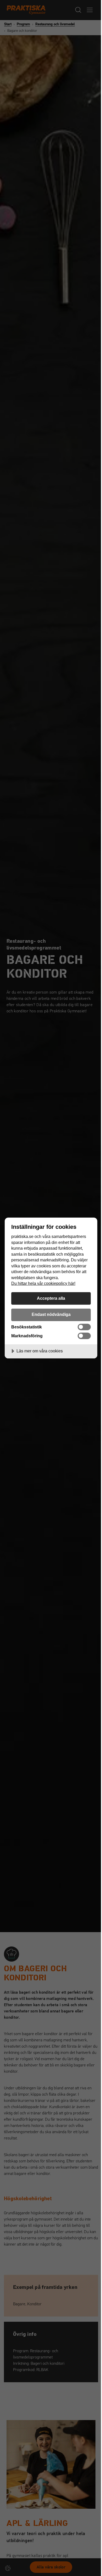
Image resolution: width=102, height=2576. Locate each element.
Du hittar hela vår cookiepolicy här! (43, 1283)
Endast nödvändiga (51, 1314)
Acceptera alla (51, 1298)
